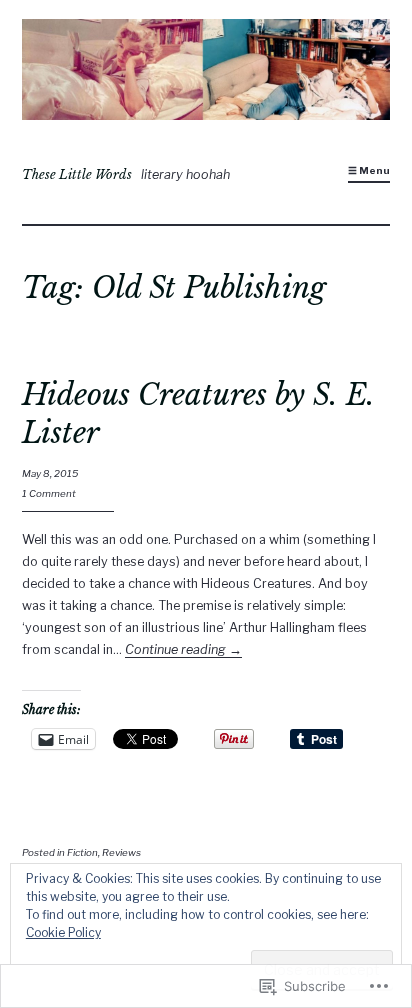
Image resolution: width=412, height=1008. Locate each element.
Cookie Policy (63, 932)
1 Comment (49, 493)
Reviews (121, 852)
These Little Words (77, 174)
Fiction (82, 852)
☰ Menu (369, 170)
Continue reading (183, 649)
